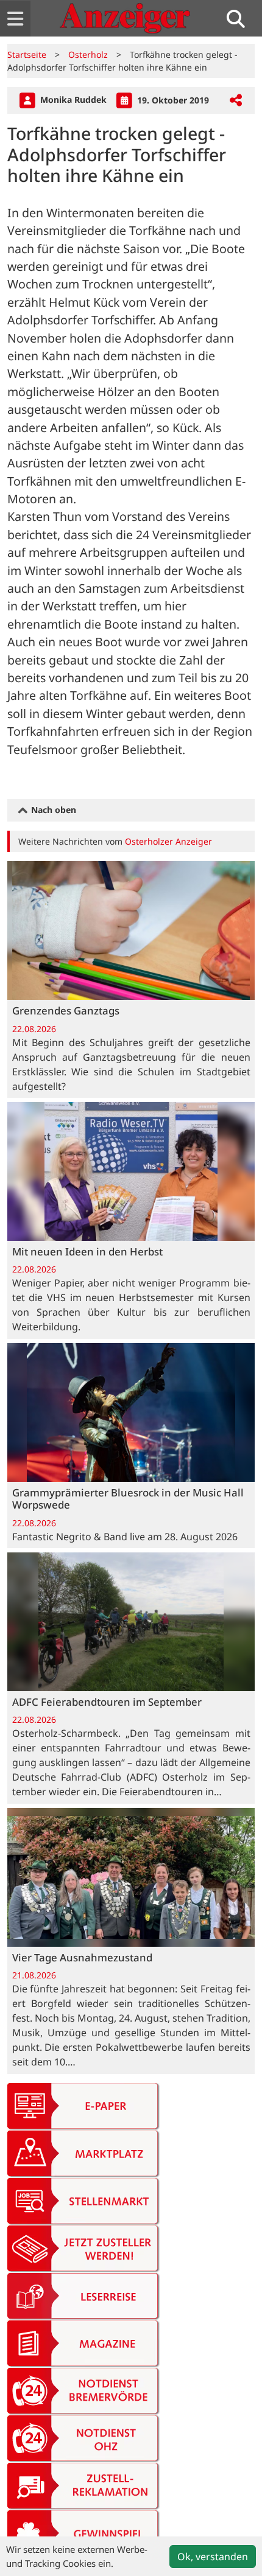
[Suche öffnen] (241, 19)
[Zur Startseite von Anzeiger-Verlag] (125, 18)
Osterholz (88, 54)
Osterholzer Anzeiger (168, 841)
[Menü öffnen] (15, 19)
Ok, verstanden (213, 2557)
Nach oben (52, 810)
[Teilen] (236, 101)
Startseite (27, 54)
